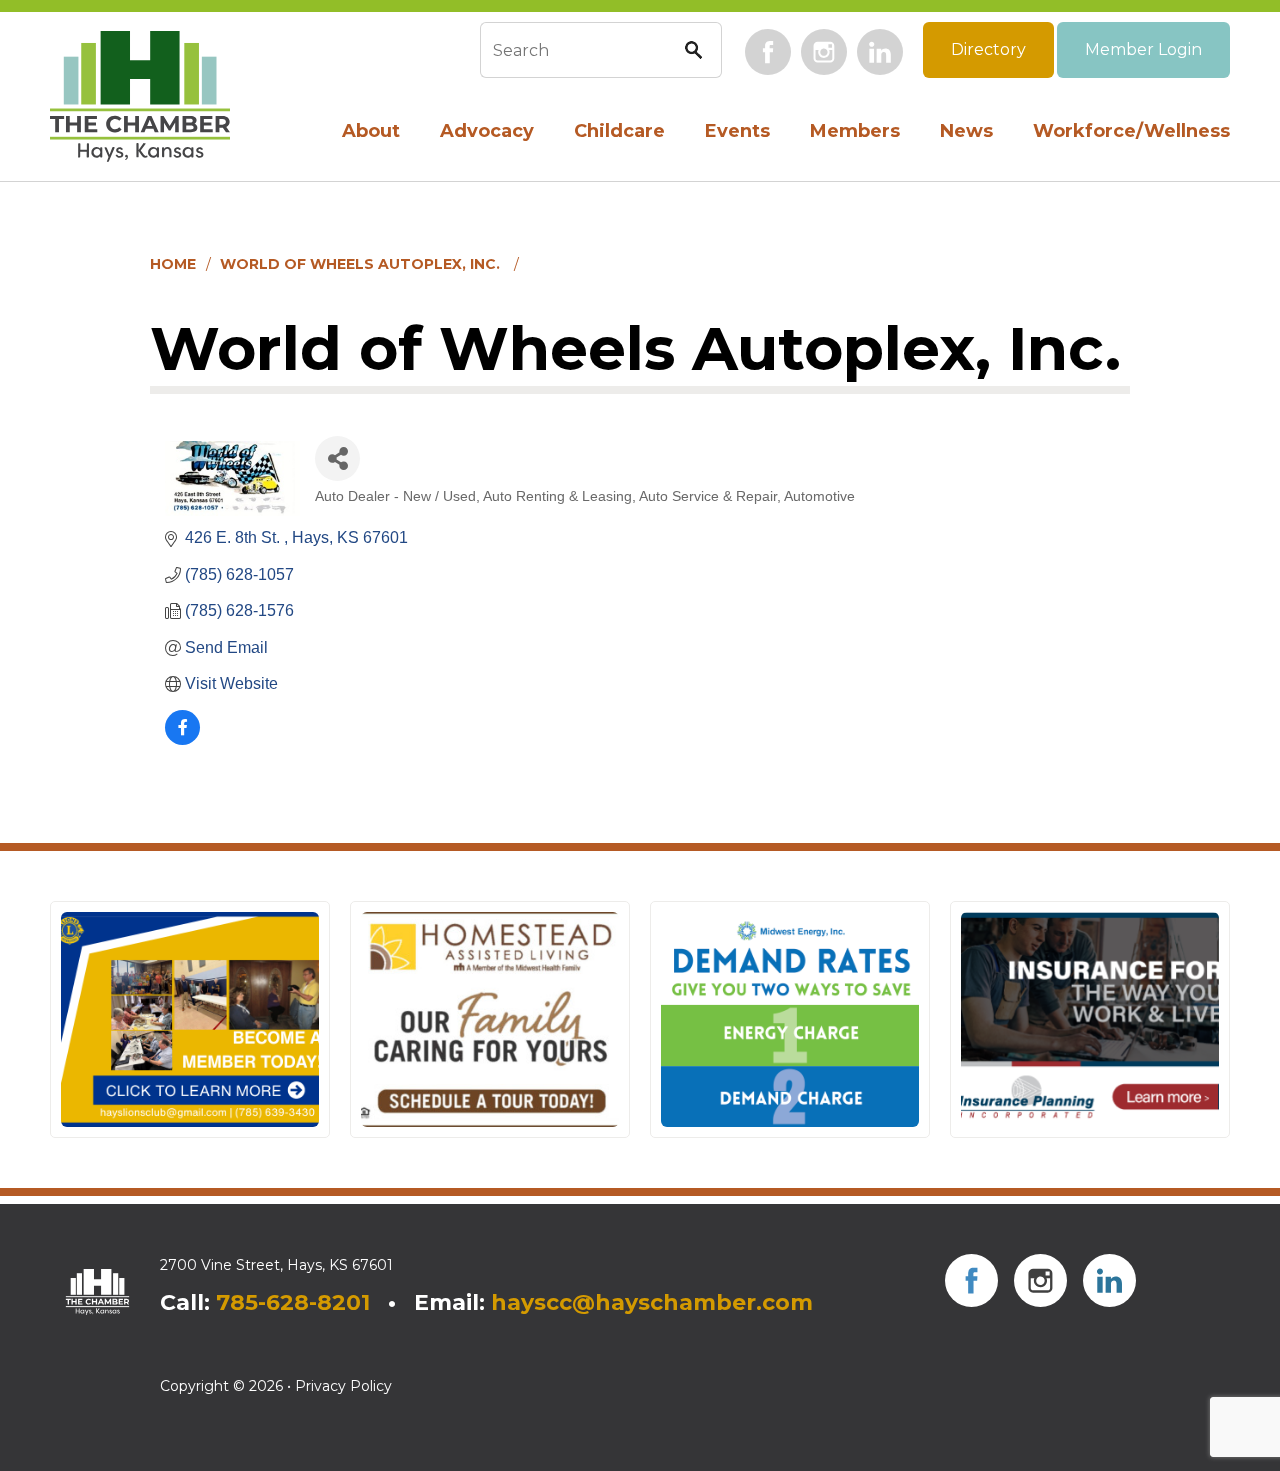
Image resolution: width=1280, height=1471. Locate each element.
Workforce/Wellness (1131, 131)
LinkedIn (880, 52)
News (966, 131)
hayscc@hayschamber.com (652, 1302)
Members (855, 131)
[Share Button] (337, 458)
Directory (988, 49)
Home (173, 264)
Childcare (619, 131)
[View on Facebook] (182, 739)
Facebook (768, 52)
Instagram (824, 52)
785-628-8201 (293, 1302)
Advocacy (487, 131)
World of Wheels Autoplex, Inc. (362, 264)
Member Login (1143, 49)
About (371, 131)
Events (737, 131)
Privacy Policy (343, 1386)
